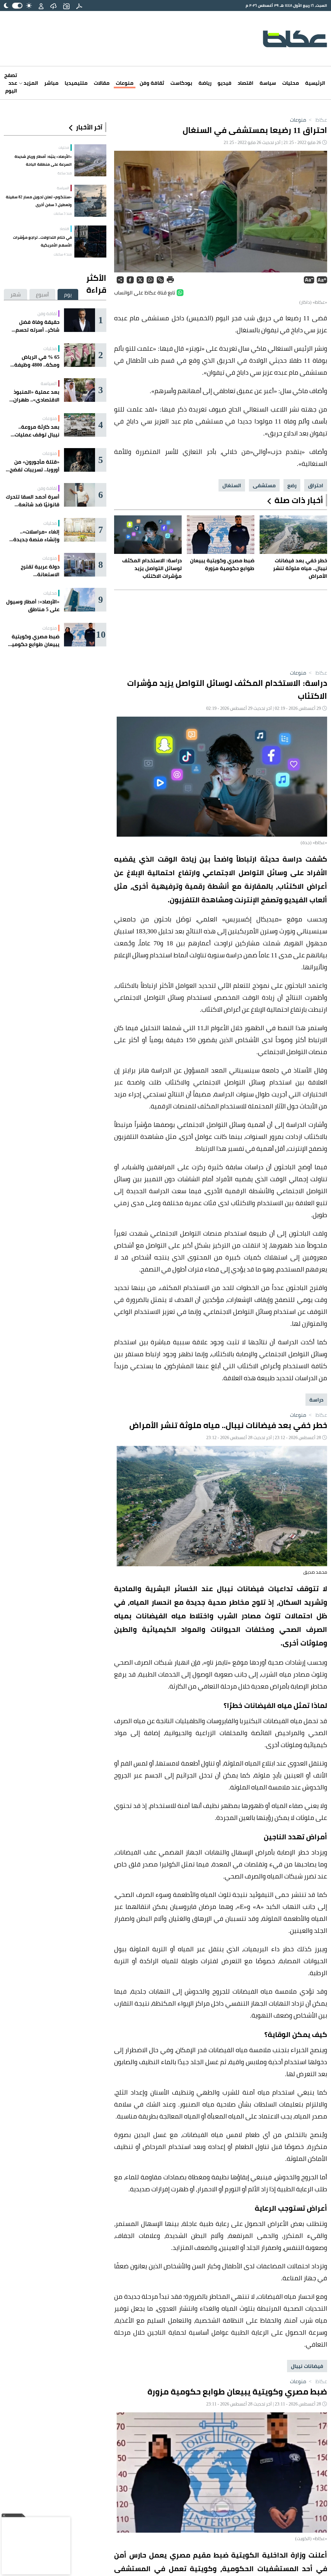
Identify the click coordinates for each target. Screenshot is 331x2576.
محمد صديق (315, 1572)
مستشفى (264, 485)
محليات (291, 83)
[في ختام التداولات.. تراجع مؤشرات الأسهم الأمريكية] (90, 242)
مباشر (51, 83)
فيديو (224, 83)
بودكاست (181, 83)
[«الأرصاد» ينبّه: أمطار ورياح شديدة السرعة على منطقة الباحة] (90, 160)
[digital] (79, 6)
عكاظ (317, 120)
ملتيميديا (76, 83)
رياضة (205, 83)
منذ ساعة (65, 173)
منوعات (125, 83)
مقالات (102, 83)
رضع (292, 485)
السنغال (232, 485)
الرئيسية (315, 83)
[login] (41, 6)
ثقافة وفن (152, 83)
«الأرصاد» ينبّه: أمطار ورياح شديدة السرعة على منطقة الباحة (43, 160)
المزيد (30, 83)
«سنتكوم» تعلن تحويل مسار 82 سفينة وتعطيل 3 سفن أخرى (39, 201)
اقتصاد (246, 83)
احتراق (316, 485)
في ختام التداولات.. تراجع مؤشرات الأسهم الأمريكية (42, 241)
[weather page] (53, 6)
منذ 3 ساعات (63, 214)
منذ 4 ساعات (63, 254)
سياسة (268, 83)
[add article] (66, 6)
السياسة (63, 188)
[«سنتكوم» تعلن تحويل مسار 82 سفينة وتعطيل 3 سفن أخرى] (90, 201)
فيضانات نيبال (307, 2366)
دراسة (316, 1400)
